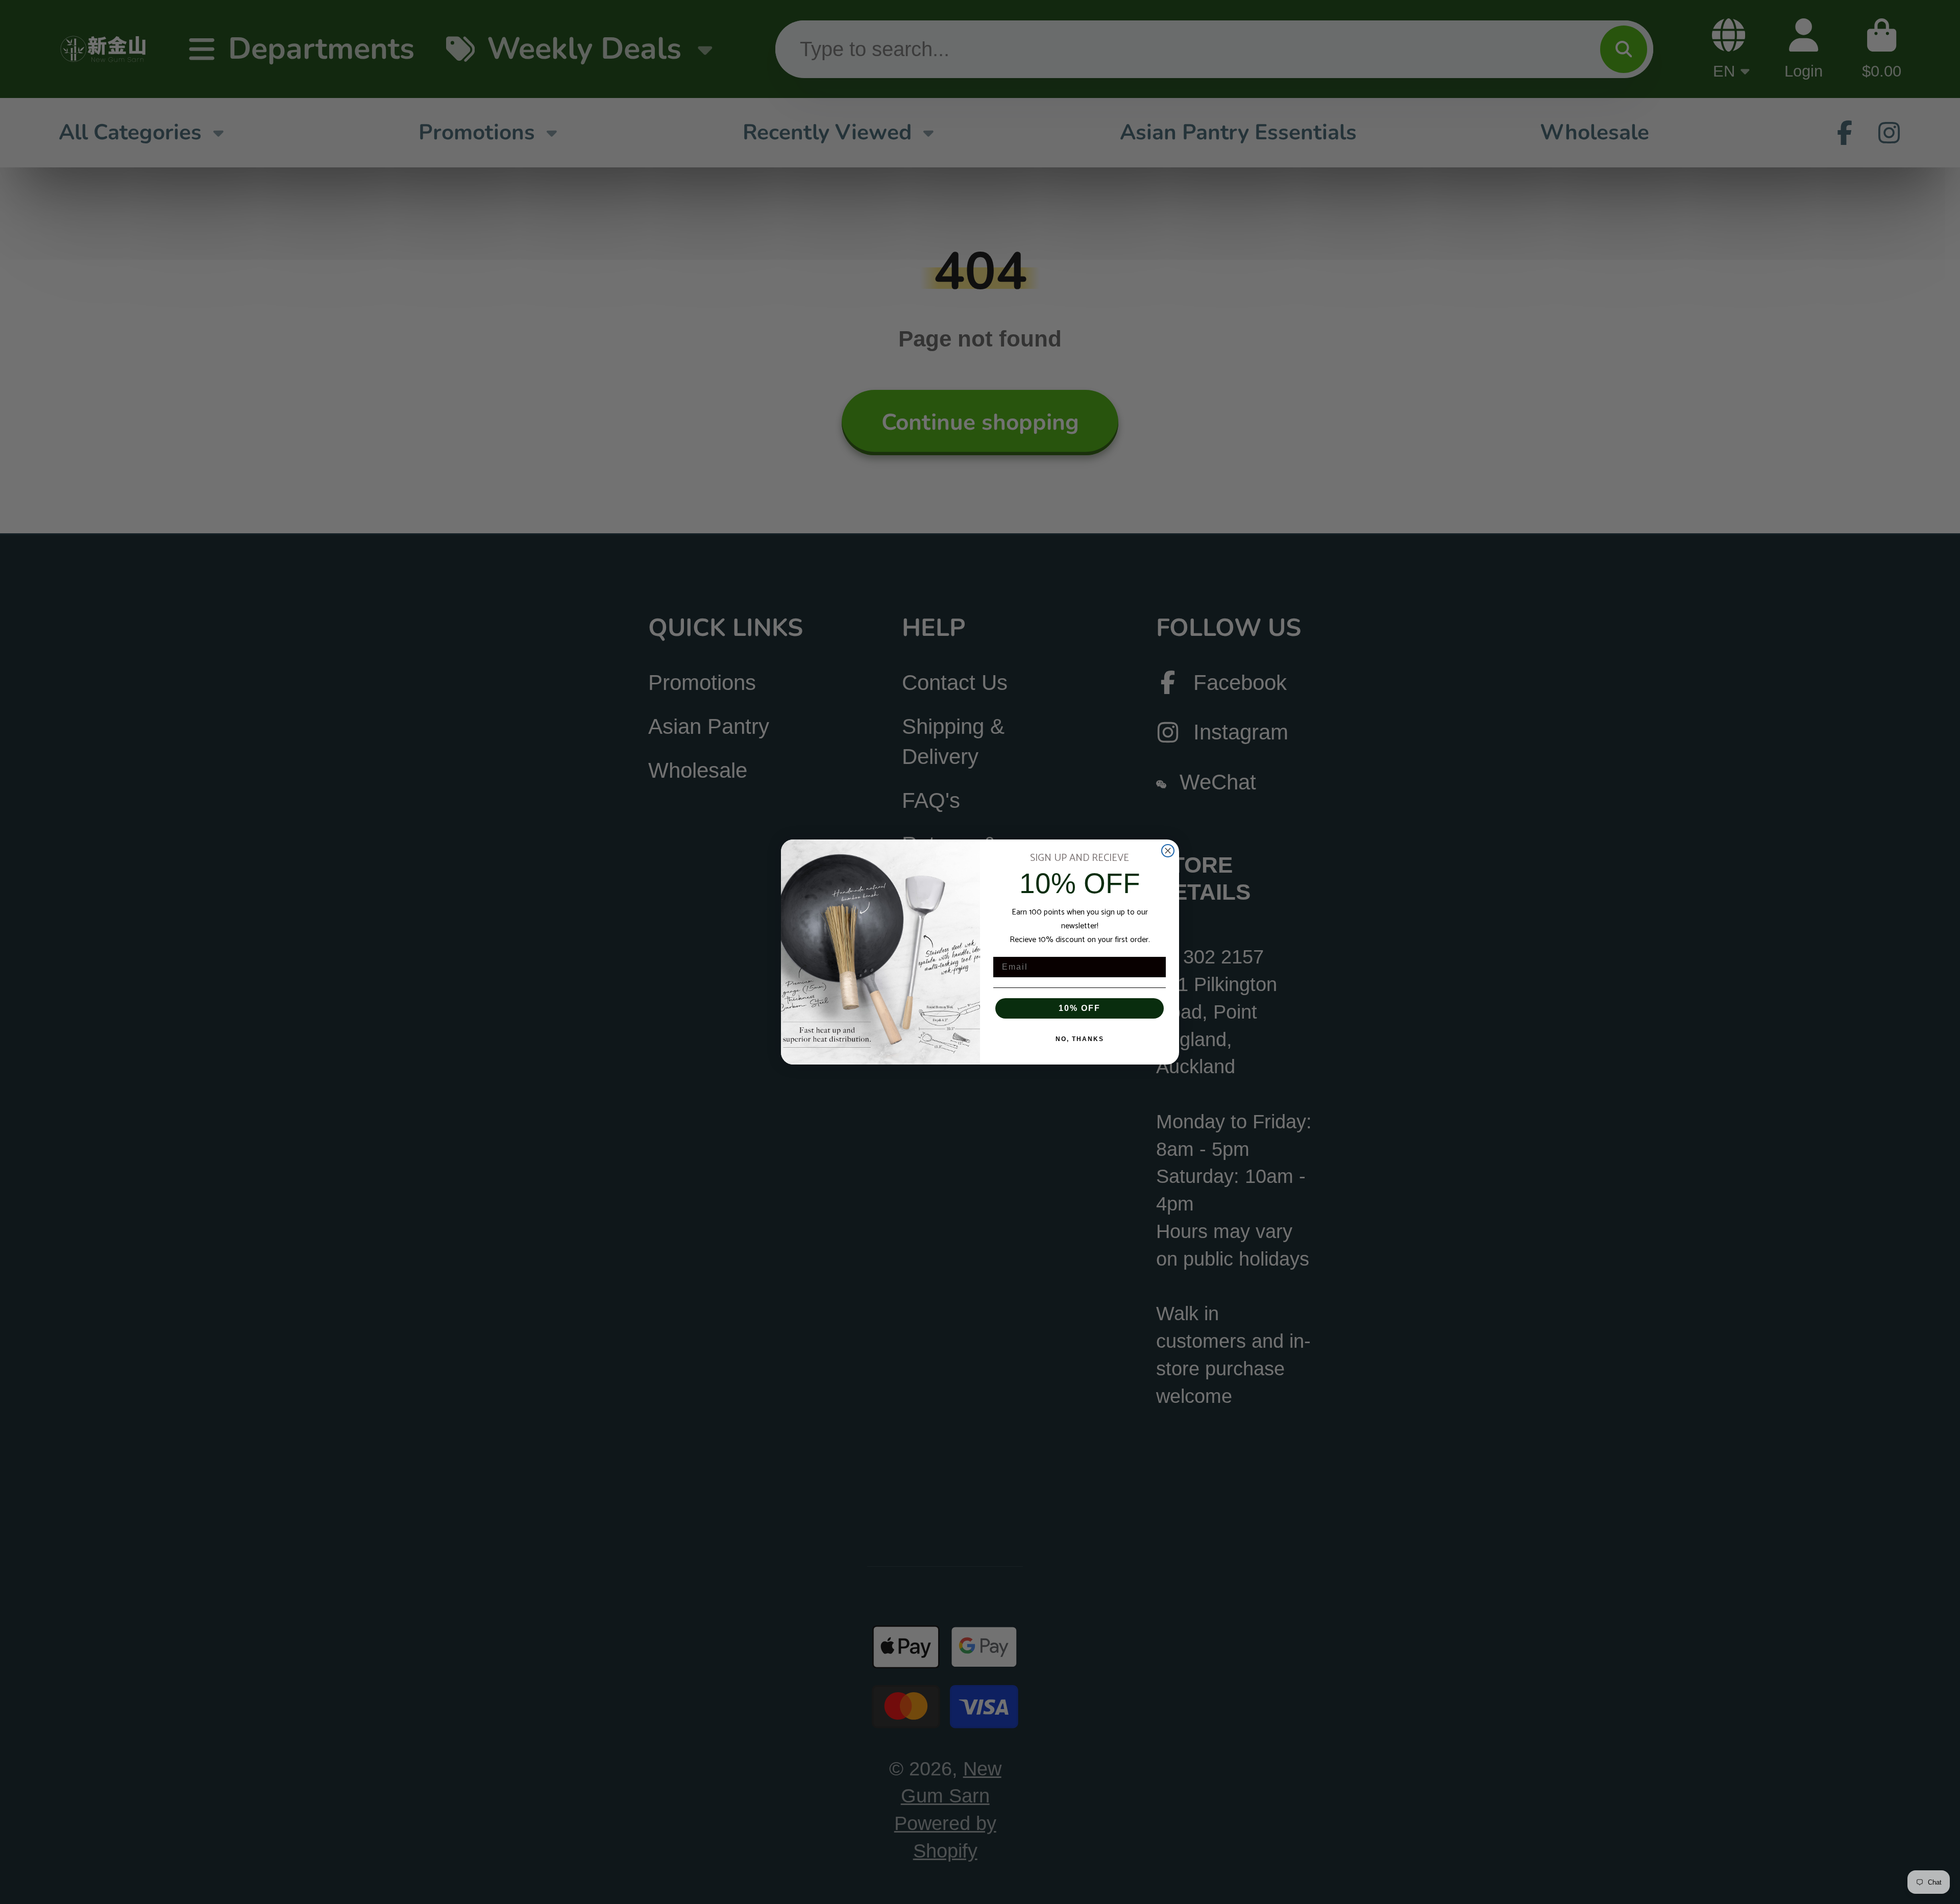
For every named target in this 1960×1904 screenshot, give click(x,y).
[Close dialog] (1168, 851)
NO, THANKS (1080, 1039)
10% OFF (1080, 1008)
